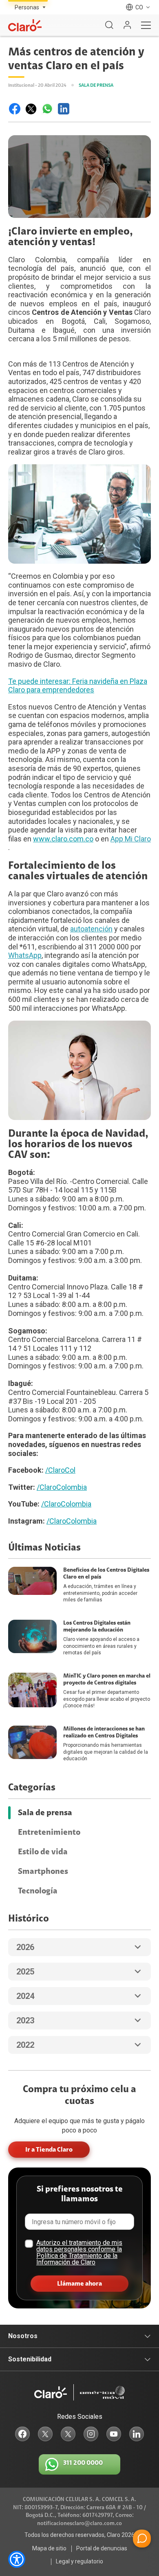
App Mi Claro (131, 839)
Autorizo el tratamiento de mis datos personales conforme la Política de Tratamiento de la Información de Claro (79, 2252)
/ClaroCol (60, 1470)
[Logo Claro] (25, 25)
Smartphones (43, 1871)
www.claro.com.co (63, 839)
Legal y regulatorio (79, 2561)
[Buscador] (109, 25)
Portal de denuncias (102, 2548)
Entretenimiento (49, 1832)
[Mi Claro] (127, 25)
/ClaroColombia (62, 1487)
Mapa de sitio (49, 2548)
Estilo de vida (43, 1852)
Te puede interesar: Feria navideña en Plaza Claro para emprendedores (78, 686)
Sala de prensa (45, 1813)
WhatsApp (25, 955)
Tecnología (38, 1891)
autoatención (91, 929)
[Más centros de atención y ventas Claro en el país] (15, 109)
